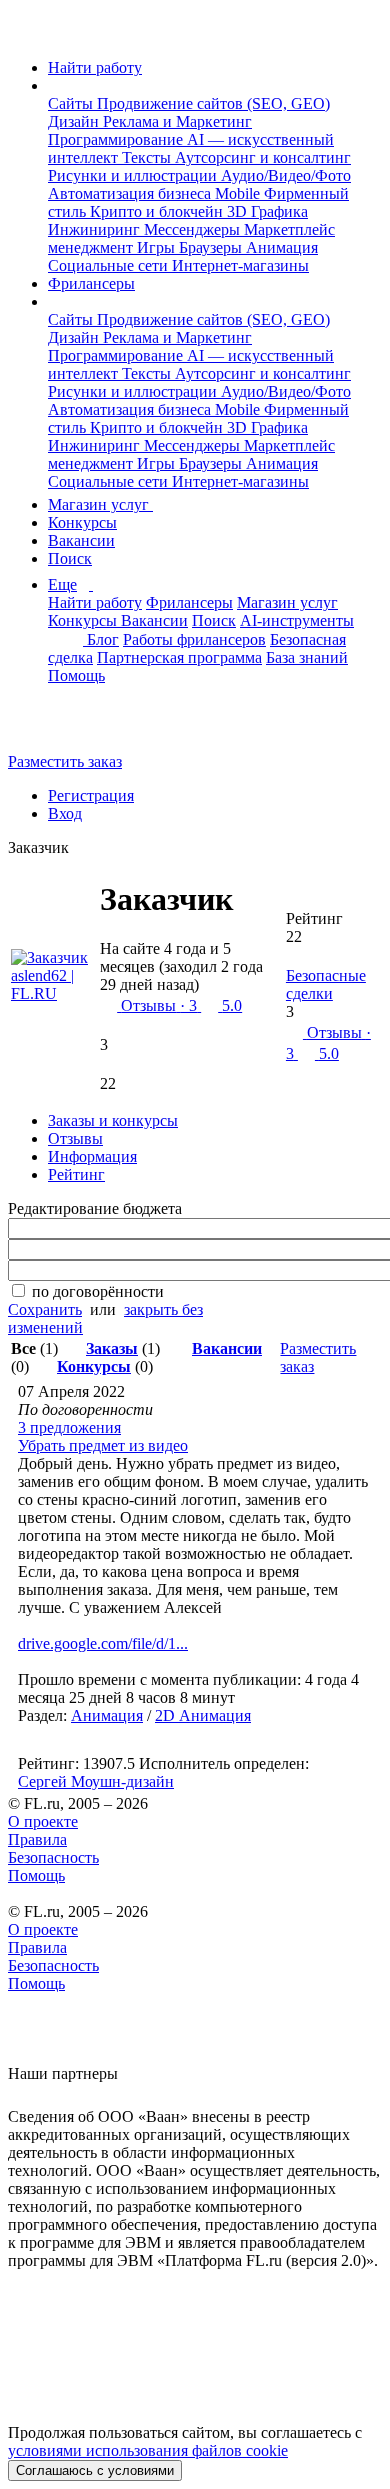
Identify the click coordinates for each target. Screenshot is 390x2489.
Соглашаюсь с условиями (95, 2470)
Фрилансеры (91, 283)
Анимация (282, 247)
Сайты (72, 103)
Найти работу (95, 67)
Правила (37, 1839)
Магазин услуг (100, 504)
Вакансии (81, 540)
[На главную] (26, 33)
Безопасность (53, 1857)
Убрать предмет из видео (103, 1445)
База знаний (307, 657)
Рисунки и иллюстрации (134, 175)
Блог (103, 639)
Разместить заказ (65, 761)
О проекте (43, 1821)
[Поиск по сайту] (64, 727)
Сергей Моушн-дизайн (96, 1781)
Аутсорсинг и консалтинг (263, 157)
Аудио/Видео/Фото (286, 175)
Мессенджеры (194, 229)
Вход (65, 813)
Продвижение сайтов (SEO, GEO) (213, 103)
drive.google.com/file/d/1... (103, 1643)
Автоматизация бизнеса (131, 193)
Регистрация (91, 795)
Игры (158, 247)
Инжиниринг (96, 229)
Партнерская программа (179, 657)
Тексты (148, 157)
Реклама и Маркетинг (177, 121)
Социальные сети (110, 265)
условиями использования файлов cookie (148, 2450)
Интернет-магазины (240, 265)
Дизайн (75, 121)
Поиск (70, 558)
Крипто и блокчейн (158, 211)
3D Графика (267, 211)
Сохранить (45, 1309)
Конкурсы (82, 522)
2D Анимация (203, 1715)
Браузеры (212, 247)
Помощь (76, 675)
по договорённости (98, 1291)
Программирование (117, 139)
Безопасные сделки (326, 984)
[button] (54, 85)
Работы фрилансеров (194, 639)
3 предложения (69, 1427)
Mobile (239, 193)
